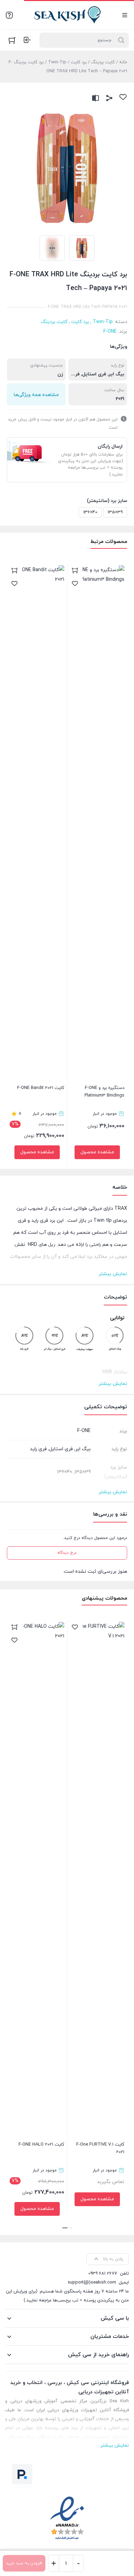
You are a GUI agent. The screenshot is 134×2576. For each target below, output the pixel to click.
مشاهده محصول (97, 1152)
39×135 (115, 512)
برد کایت (79, 62)
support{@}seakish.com (92, 2283)
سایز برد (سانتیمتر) (107, 501)
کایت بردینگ (103, 62)
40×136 (90, 512)
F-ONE (110, 332)
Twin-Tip (57, 62)
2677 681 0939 (103, 2274)
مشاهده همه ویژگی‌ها (36, 395)
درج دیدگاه (67, 1553)
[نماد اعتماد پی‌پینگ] (22, 2476)
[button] (71, 2228)
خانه (123, 62)
